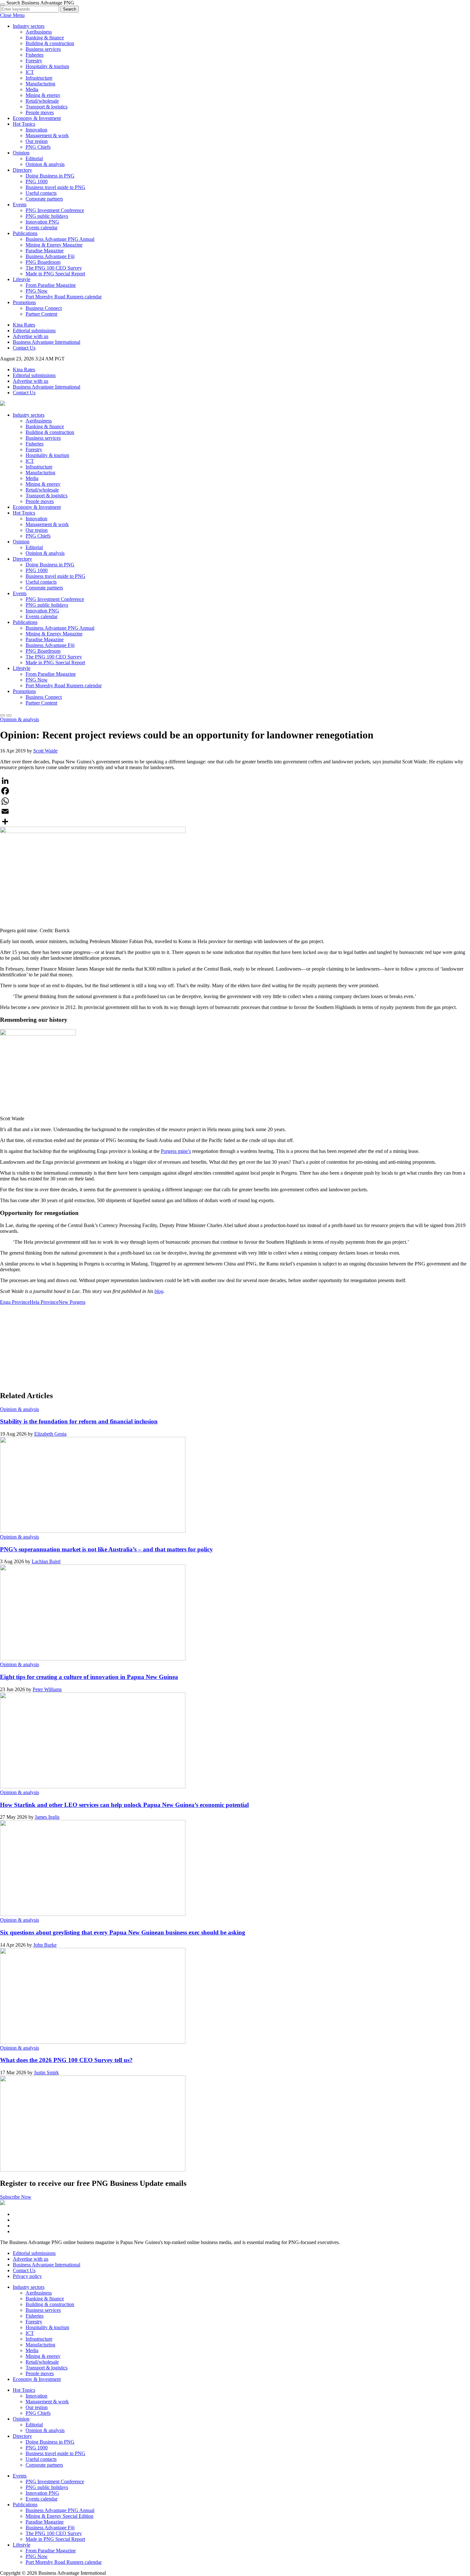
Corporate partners (44, 199)
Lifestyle (22, 279)
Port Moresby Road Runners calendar (64, 297)
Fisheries (35, 55)
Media (32, 89)
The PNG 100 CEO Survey (54, 268)
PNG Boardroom (43, 262)
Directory (22, 170)
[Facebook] (235, 791)
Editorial (34, 158)
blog (159, 1291)
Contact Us (24, 348)
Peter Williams (47, 1689)
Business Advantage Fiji (50, 256)
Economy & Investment (37, 118)
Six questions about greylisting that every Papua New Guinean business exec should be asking (123, 1932)
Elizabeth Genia (50, 1434)
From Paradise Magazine (51, 285)
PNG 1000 (37, 181)
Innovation (36, 130)
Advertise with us (31, 336)
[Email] (235, 811)
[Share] (235, 822)
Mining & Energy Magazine (54, 245)
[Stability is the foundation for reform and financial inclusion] (93, 1531)
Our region (37, 141)
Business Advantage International (47, 342)
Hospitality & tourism (47, 66)
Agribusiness (39, 32)
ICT (30, 72)
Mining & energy (43, 95)
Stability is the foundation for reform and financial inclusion (79, 1421)
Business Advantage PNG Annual (60, 239)
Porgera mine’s (176, 1151)
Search (70, 9)
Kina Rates (24, 325)
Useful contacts (41, 193)
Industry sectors (29, 26)
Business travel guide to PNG (55, 187)
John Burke (45, 1945)
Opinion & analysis (45, 164)
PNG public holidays (47, 216)
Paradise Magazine (45, 251)
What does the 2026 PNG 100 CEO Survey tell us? (66, 2060)
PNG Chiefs (38, 147)
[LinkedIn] (235, 781)
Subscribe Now (16, 2197)
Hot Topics (24, 124)
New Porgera (72, 1302)
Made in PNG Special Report (55, 274)
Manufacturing (40, 84)
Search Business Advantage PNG (40, 3)
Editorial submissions (34, 331)
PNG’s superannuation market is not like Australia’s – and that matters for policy (106, 1549)
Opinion (21, 153)
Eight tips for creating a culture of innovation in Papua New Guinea (89, 1677)
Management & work (47, 135)
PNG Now (37, 291)
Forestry (34, 61)
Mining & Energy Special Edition (59, 2516)
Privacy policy (27, 2276)
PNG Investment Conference (55, 210)
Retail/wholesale (42, 101)
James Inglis (47, 1817)
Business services (43, 49)
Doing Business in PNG (50, 176)
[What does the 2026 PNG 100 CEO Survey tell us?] (93, 2170)
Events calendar (42, 228)
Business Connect (44, 308)
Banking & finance (45, 38)
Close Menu (12, 15)
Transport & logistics (47, 107)
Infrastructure (39, 78)
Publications (25, 233)
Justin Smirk (46, 2072)
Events (20, 205)
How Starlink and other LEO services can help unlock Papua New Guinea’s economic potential (124, 1805)
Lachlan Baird (46, 1561)
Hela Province (44, 1302)
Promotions (24, 302)
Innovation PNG (42, 222)
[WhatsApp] (235, 801)
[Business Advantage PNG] (3, 404)
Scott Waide (45, 751)
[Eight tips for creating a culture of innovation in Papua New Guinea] (93, 1787)
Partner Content (41, 314)
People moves (40, 112)
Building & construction (50, 43)
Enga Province (15, 1302)
